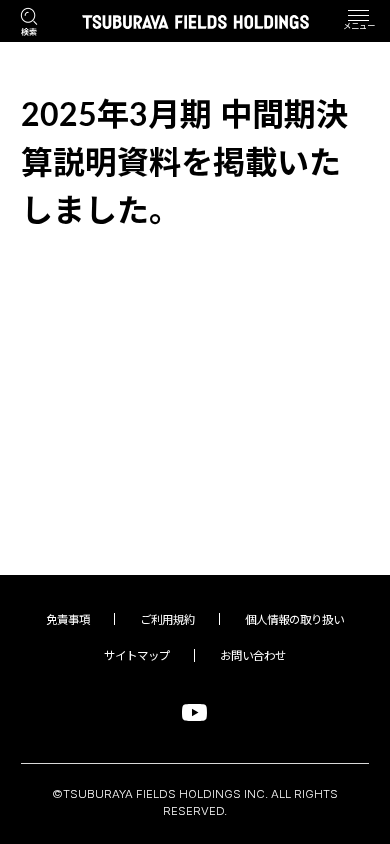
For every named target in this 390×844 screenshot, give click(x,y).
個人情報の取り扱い (294, 620)
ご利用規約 (167, 620)
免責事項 (68, 620)
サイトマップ (137, 656)
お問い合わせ (253, 656)
